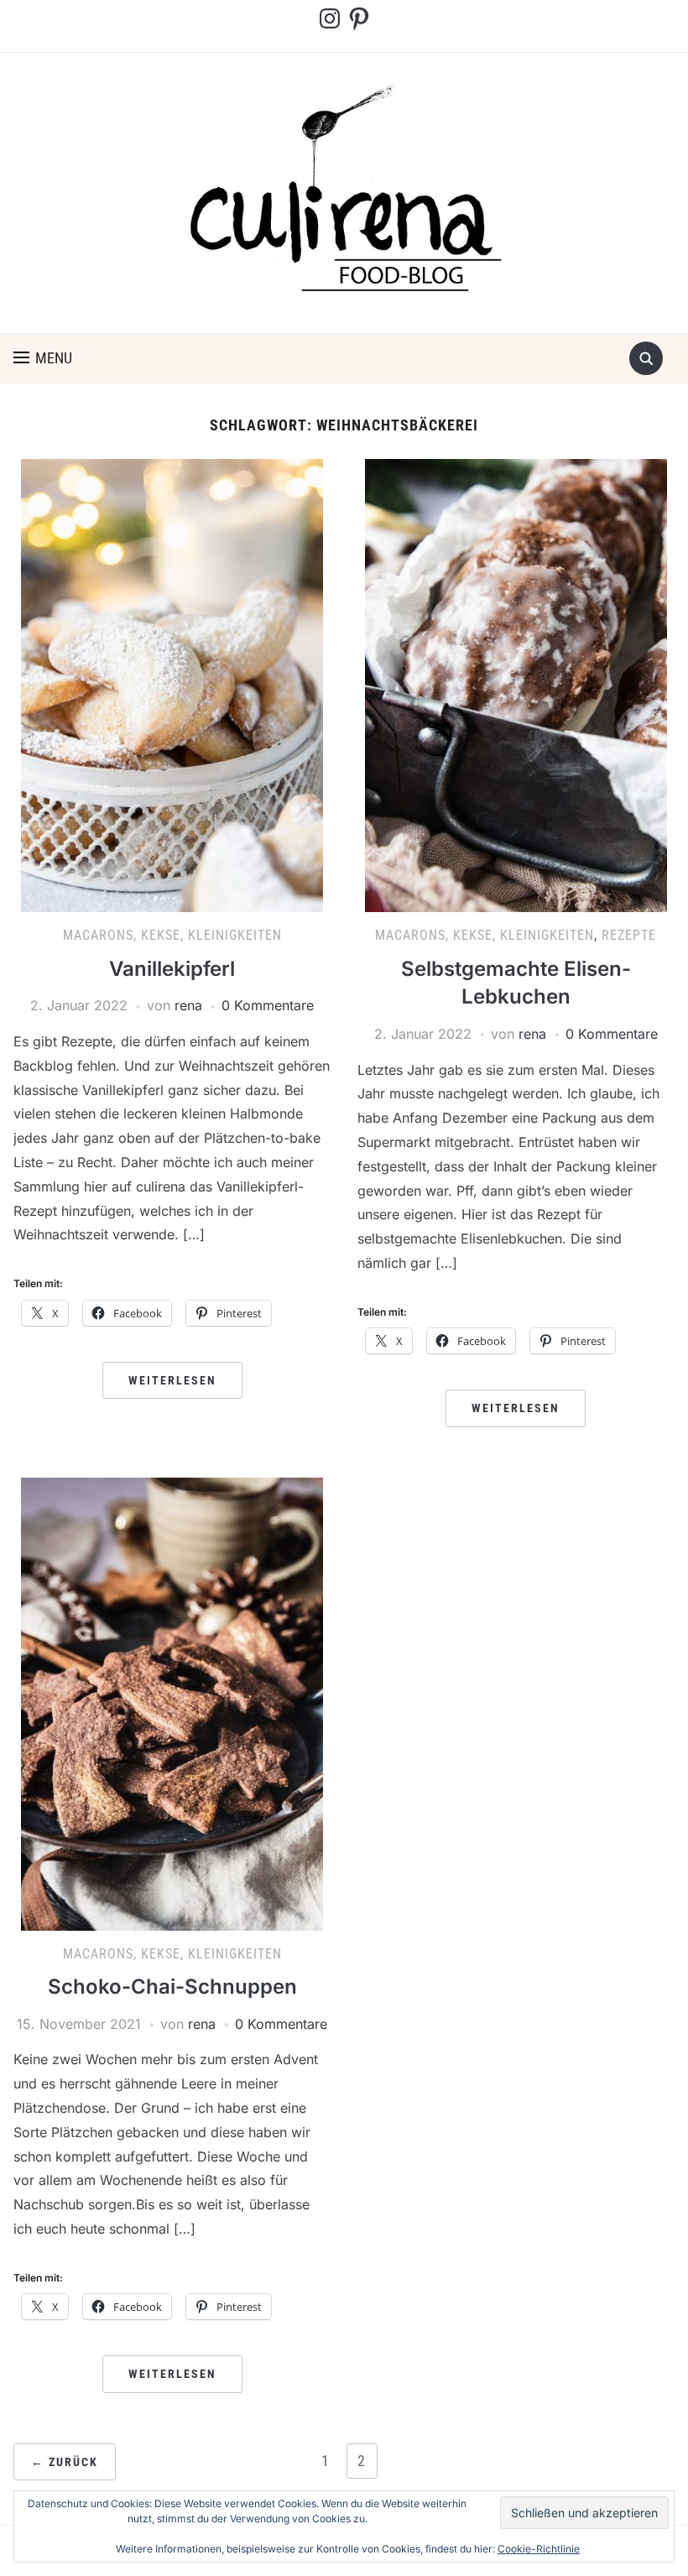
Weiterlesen (172, 1380)
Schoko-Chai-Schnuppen (172, 1987)
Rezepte (629, 935)
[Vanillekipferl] (172, 685)
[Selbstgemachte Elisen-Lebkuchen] (516, 685)
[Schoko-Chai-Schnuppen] (172, 1703)
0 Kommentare (268, 1005)
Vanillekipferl (172, 969)
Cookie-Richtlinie (539, 2549)
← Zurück (65, 2462)
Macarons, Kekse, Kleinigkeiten (172, 935)
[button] (43, 358)
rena (188, 1005)
